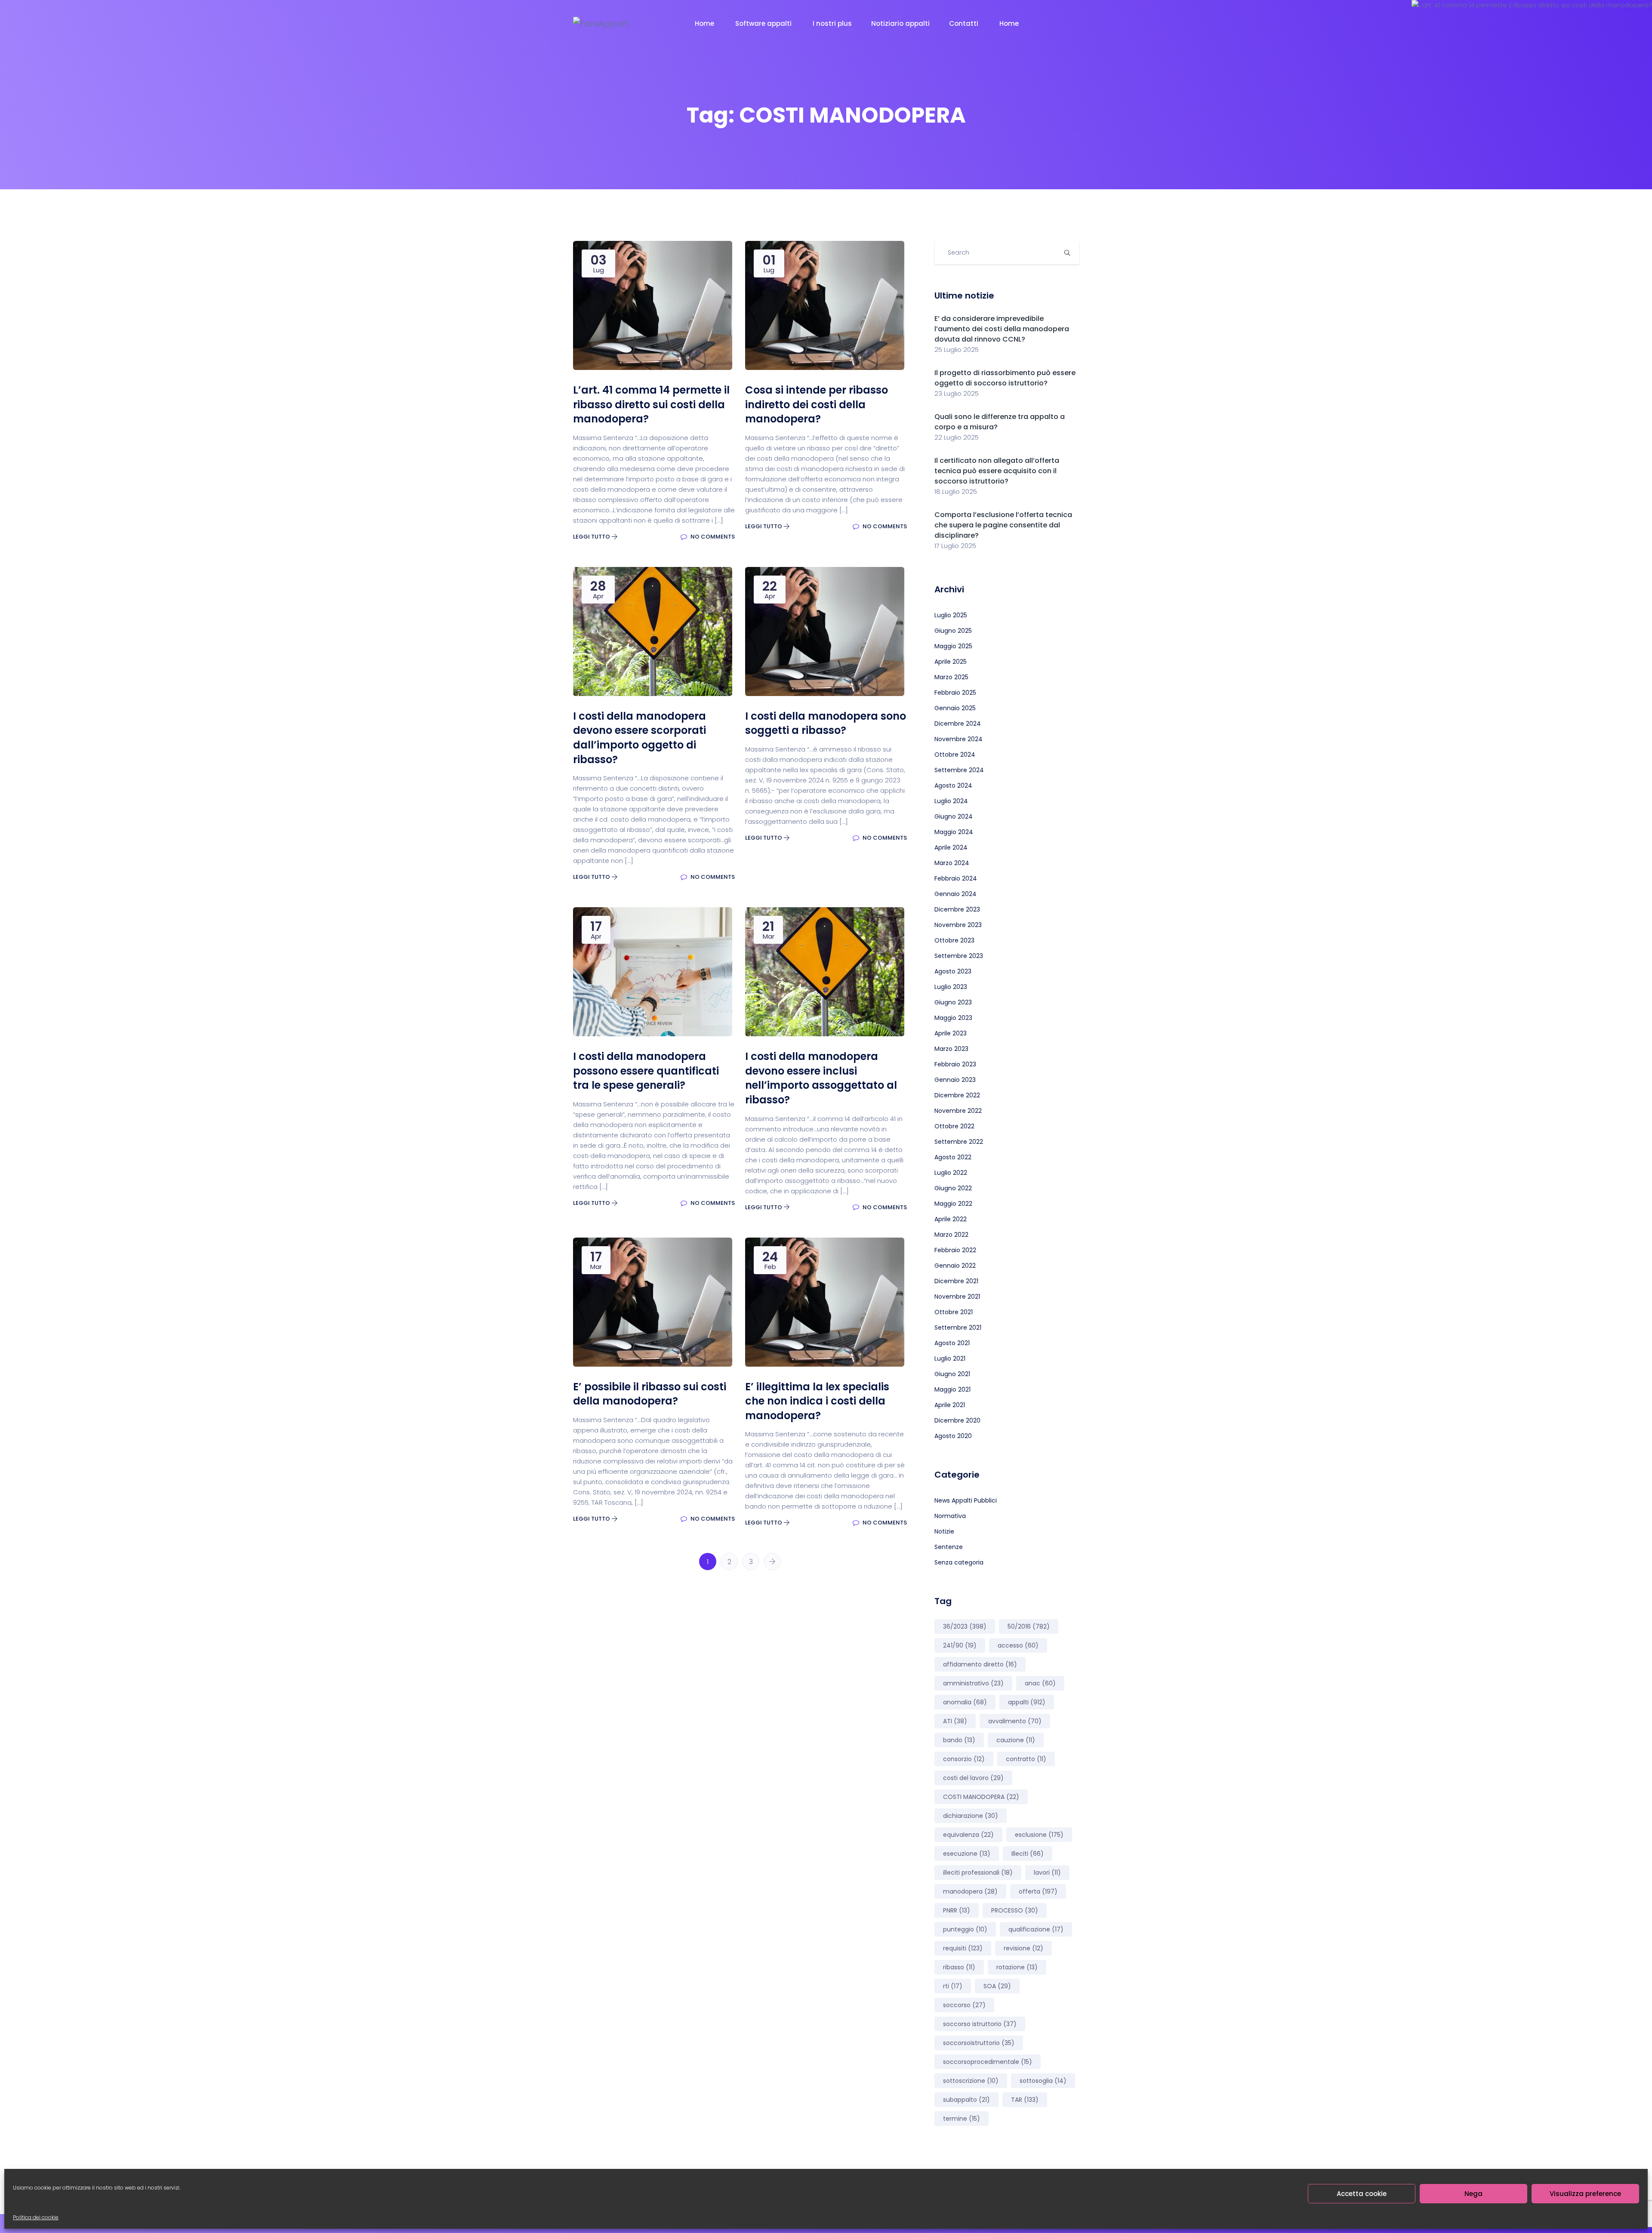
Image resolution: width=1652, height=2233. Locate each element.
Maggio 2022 (953, 1204)
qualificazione (1036, 1929)
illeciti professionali (978, 1873)
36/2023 (965, 1626)
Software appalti (764, 23)
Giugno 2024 (954, 816)
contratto (1026, 1759)
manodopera (970, 1891)
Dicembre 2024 (958, 724)
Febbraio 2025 (955, 693)
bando (959, 1740)
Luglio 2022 (951, 1173)
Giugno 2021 (952, 1374)
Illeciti (1028, 1854)
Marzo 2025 (951, 677)
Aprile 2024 (951, 847)
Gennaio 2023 (955, 1080)
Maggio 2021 (952, 1389)
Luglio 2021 (950, 1358)
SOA (997, 1986)
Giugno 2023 (953, 1002)
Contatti (965, 23)
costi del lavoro (973, 1778)
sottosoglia (1043, 2081)
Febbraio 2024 (956, 878)
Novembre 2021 (957, 1297)
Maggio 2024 (954, 832)
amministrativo (973, 1683)
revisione (1023, 1948)
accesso (1018, 1645)
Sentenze (949, 1547)
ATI (955, 1721)
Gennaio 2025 (955, 708)
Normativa (950, 1516)
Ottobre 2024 (955, 755)
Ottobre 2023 (954, 940)
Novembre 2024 (959, 739)
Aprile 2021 (950, 1405)
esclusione (1039, 1835)
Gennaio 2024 (955, 894)
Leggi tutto (592, 537)
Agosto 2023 (953, 971)
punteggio (965, 1929)
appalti (1027, 1702)
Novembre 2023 (958, 925)
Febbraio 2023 (955, 1064)
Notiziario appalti (900, 23)
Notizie (944, 1531)
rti (953, 1986)
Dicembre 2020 (957, 1420)
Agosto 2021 (952, 1343)
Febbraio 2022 (955, 1250)
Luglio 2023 (951, 987)
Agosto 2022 (953, 1157)
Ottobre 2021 (954, 1312)
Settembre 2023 (959, 956)
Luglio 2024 (951, 801)
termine (962, 2119)
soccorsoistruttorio (979, 2043)
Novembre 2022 (958, 1111)
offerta (1038, 1891)
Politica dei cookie (36, 2217)
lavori (1047, 1873)
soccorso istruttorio (980, 2024)
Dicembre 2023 (957, 909)
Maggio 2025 (953, 646)
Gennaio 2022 (955, 1266)
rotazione (1017, 1967)
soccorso (964, 2005)
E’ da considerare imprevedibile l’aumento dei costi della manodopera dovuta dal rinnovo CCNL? (1002, 329)
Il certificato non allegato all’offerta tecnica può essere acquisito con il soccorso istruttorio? (997, 471)
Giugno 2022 (953, 1188)
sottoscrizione (971, 2081)
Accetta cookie (1362, 2194)
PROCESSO (1015, 1910)
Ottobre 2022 (954, 1126)
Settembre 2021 (958, 1327)
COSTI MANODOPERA (981, 1797)
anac (1040, 1683)
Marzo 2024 (952, 863)
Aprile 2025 (951, 662)
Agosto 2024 (953, 785)
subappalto (966, 2100)
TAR (1025, 2100)
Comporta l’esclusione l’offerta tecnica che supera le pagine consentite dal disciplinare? (1003, 525)
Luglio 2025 (951, 615)
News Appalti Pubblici (966, 1500)
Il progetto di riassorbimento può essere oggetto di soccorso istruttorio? (1005, 378)
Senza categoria (959, 1562)
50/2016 (1029, 1626)
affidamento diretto (980, 1664)
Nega (1473, 2194)
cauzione (1016, 1740)
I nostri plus (832, 23)
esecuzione (967, 1854)
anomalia (965, 1702)
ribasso (959, 1967)
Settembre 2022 (959, 1142)
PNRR (957, 1910)
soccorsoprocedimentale (988, 2062)
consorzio (964, 1759)
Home (705, 23)
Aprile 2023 (951, 1033)
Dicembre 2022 (957, 1095)
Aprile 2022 (951, 1219)
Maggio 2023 (953, 1018)
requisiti (963, 1948)
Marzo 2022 (951, 1235)
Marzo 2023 (951, 1049)
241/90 (960, 1645)
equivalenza (968, 1835)
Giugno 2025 (953, 631)
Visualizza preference (1585, 2194)
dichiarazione (971, 1816)
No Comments (712, 537)
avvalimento (1015, 1721)
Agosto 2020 (953, 1436)
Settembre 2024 (959, 770)
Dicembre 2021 (956, 1281)
